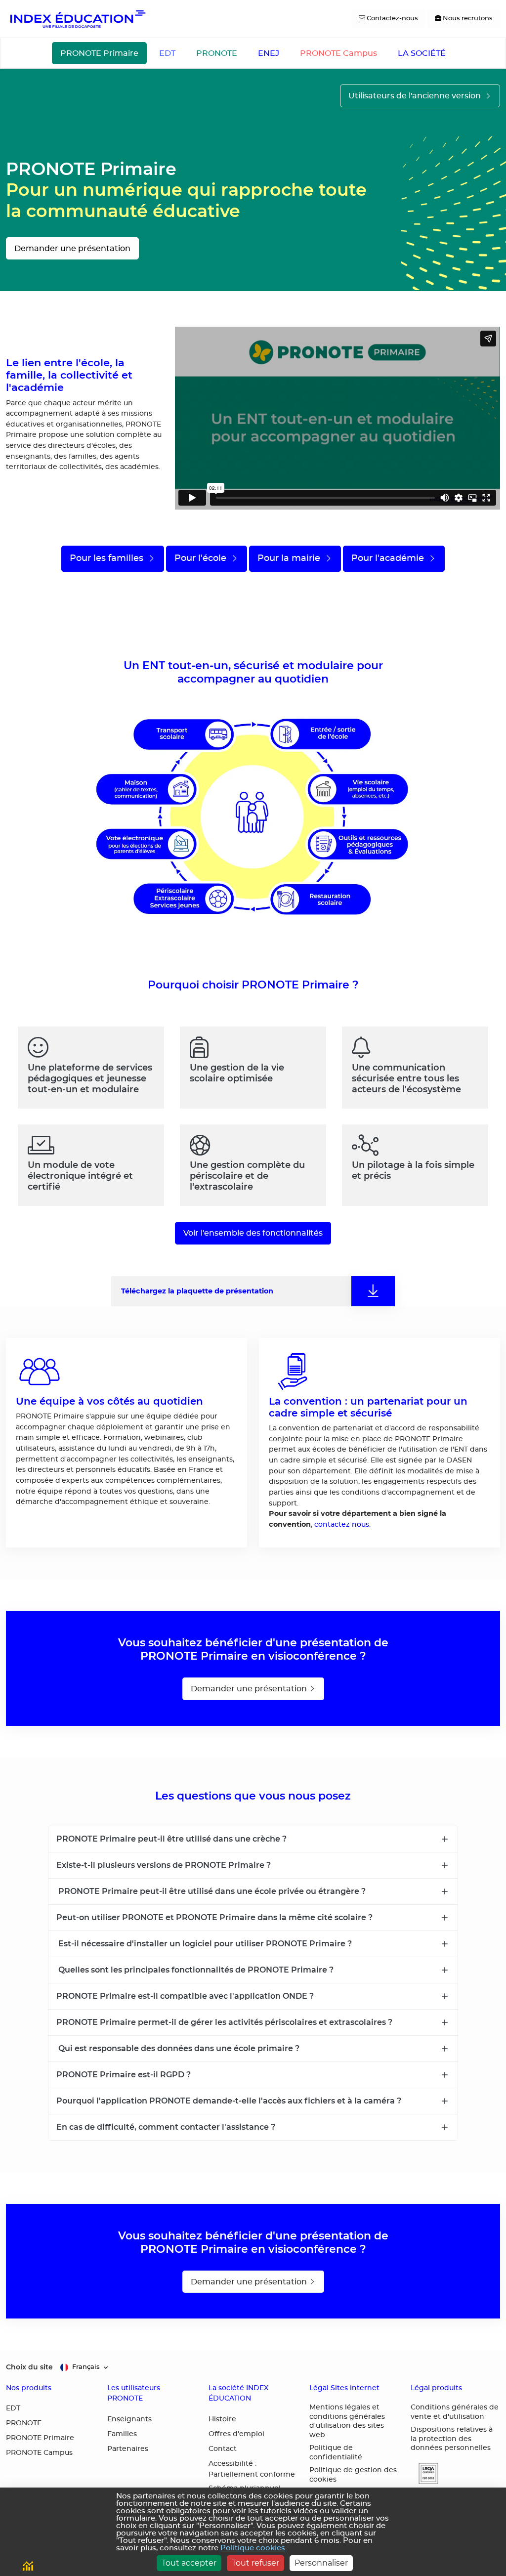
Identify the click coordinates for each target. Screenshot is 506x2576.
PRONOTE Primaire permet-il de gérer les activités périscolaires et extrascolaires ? (224, 2022)
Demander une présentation (72, 249)
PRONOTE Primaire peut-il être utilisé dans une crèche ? (171, 1839)
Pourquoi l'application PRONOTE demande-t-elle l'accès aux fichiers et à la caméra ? (229, 2101)
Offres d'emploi (236, 2434)
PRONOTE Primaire (99, 53)
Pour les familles (108, 558)
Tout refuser (255, 2563)
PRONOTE (217, 53)
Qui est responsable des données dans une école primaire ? (178, 2048)
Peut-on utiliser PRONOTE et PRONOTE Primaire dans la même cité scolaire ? (214, 1917)
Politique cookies (253, 2548)
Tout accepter (189, 2563)
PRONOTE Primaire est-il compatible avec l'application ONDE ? (185, 1996)
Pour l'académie (389, 558)
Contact (223, 2449)
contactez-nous (342, 1524)
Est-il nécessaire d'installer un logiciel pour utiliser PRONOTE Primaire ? (204, 1943)
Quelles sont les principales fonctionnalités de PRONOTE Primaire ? (195, 1970)
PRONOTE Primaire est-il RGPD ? (124, 2074)
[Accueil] (77, 19)
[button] (424, 2473)
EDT (167, 53)
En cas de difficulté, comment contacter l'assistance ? (166, 2127)
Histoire (222, 2419)
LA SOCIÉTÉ (422, 53)
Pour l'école (202, 558)
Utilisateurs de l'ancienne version (416, 96)
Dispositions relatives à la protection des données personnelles (452, 2439)
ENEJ (269, 53)
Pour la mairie (290, 558)
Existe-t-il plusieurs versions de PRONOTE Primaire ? (164, 1865)
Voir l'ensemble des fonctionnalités (253, 1233)
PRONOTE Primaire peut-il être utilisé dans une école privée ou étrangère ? (211, 1891)
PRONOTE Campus (338, 53)
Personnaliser (321, 2563)
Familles (122, 2434)
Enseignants (129, 2419)
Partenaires (128, 2449)
